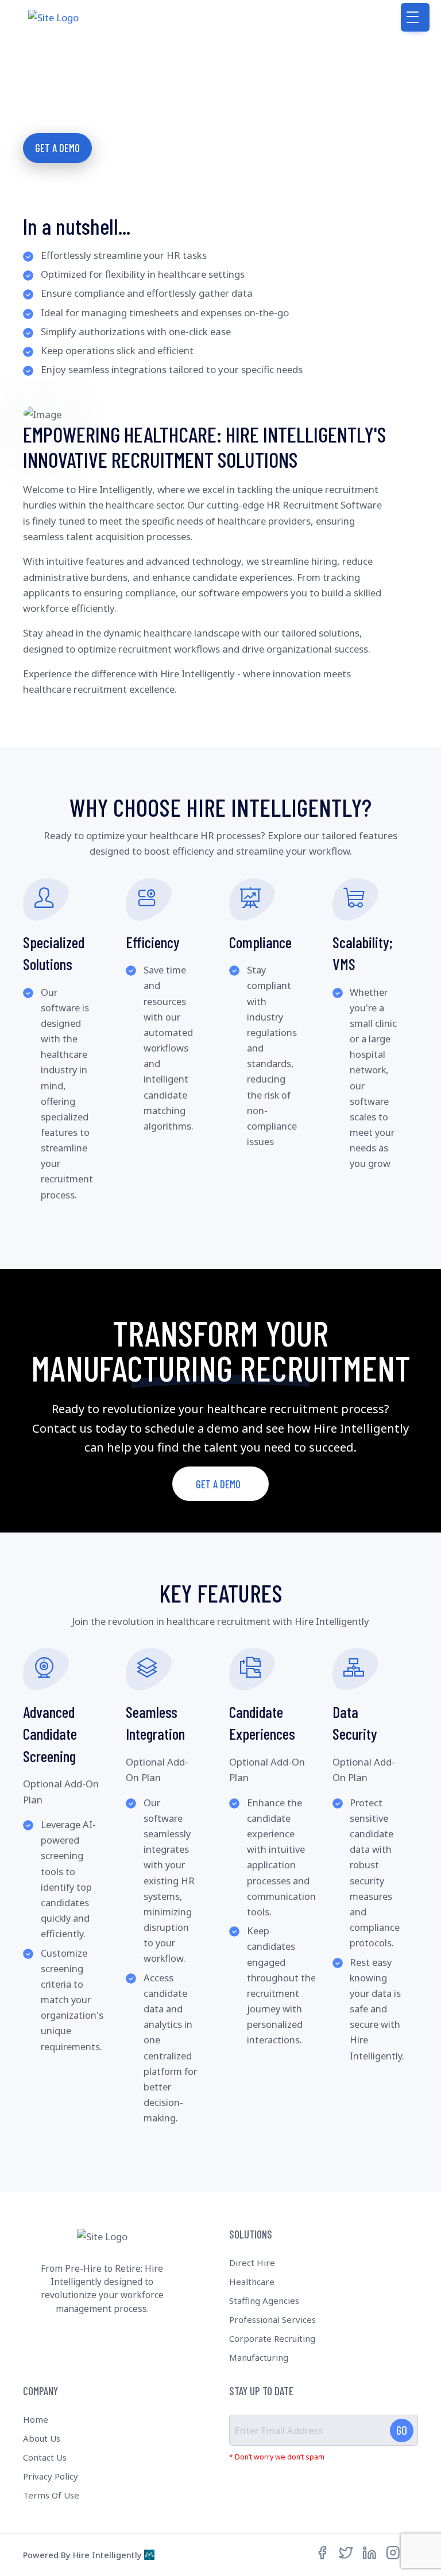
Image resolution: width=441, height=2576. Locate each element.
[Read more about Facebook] (322, 2553)
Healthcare (252, 2282)
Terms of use (51, 2495)
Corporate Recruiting (272, 2338)
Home (36, 2419)
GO (402, 2430)
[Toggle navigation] (415, 17)
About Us (42, 2438)
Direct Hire (252, 2263)
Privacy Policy (51, 2476)
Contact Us (45, 2457)
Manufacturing (259, 2357)
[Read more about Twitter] (346, 2553)
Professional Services (272, 2319)
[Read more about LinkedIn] (370, 2553)
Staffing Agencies (264, 2300)
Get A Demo (57, 148)
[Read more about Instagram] (393, 2553)
